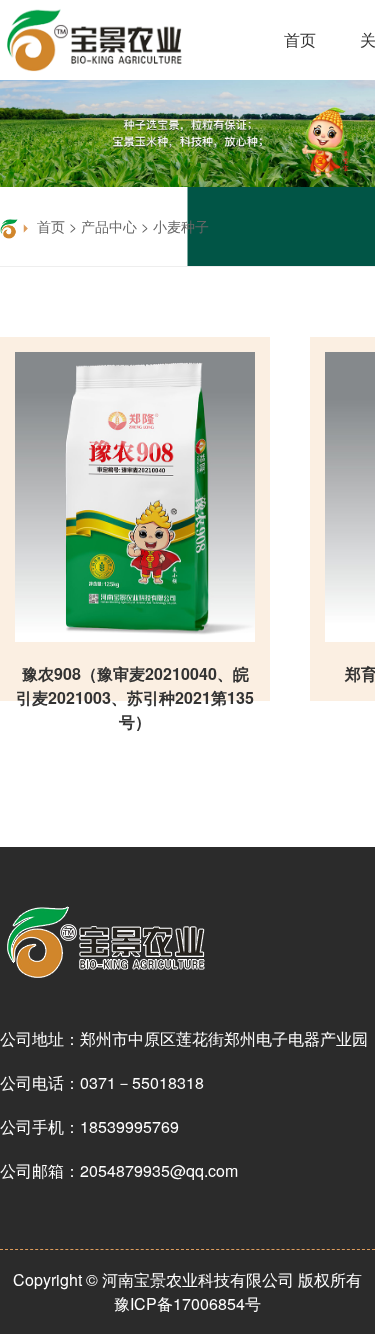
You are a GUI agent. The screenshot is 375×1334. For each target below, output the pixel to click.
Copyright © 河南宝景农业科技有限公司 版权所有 (187, 1279)
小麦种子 (181, 226)
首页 (300, 39)
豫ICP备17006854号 (187, 1303)
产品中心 (109, 226)
